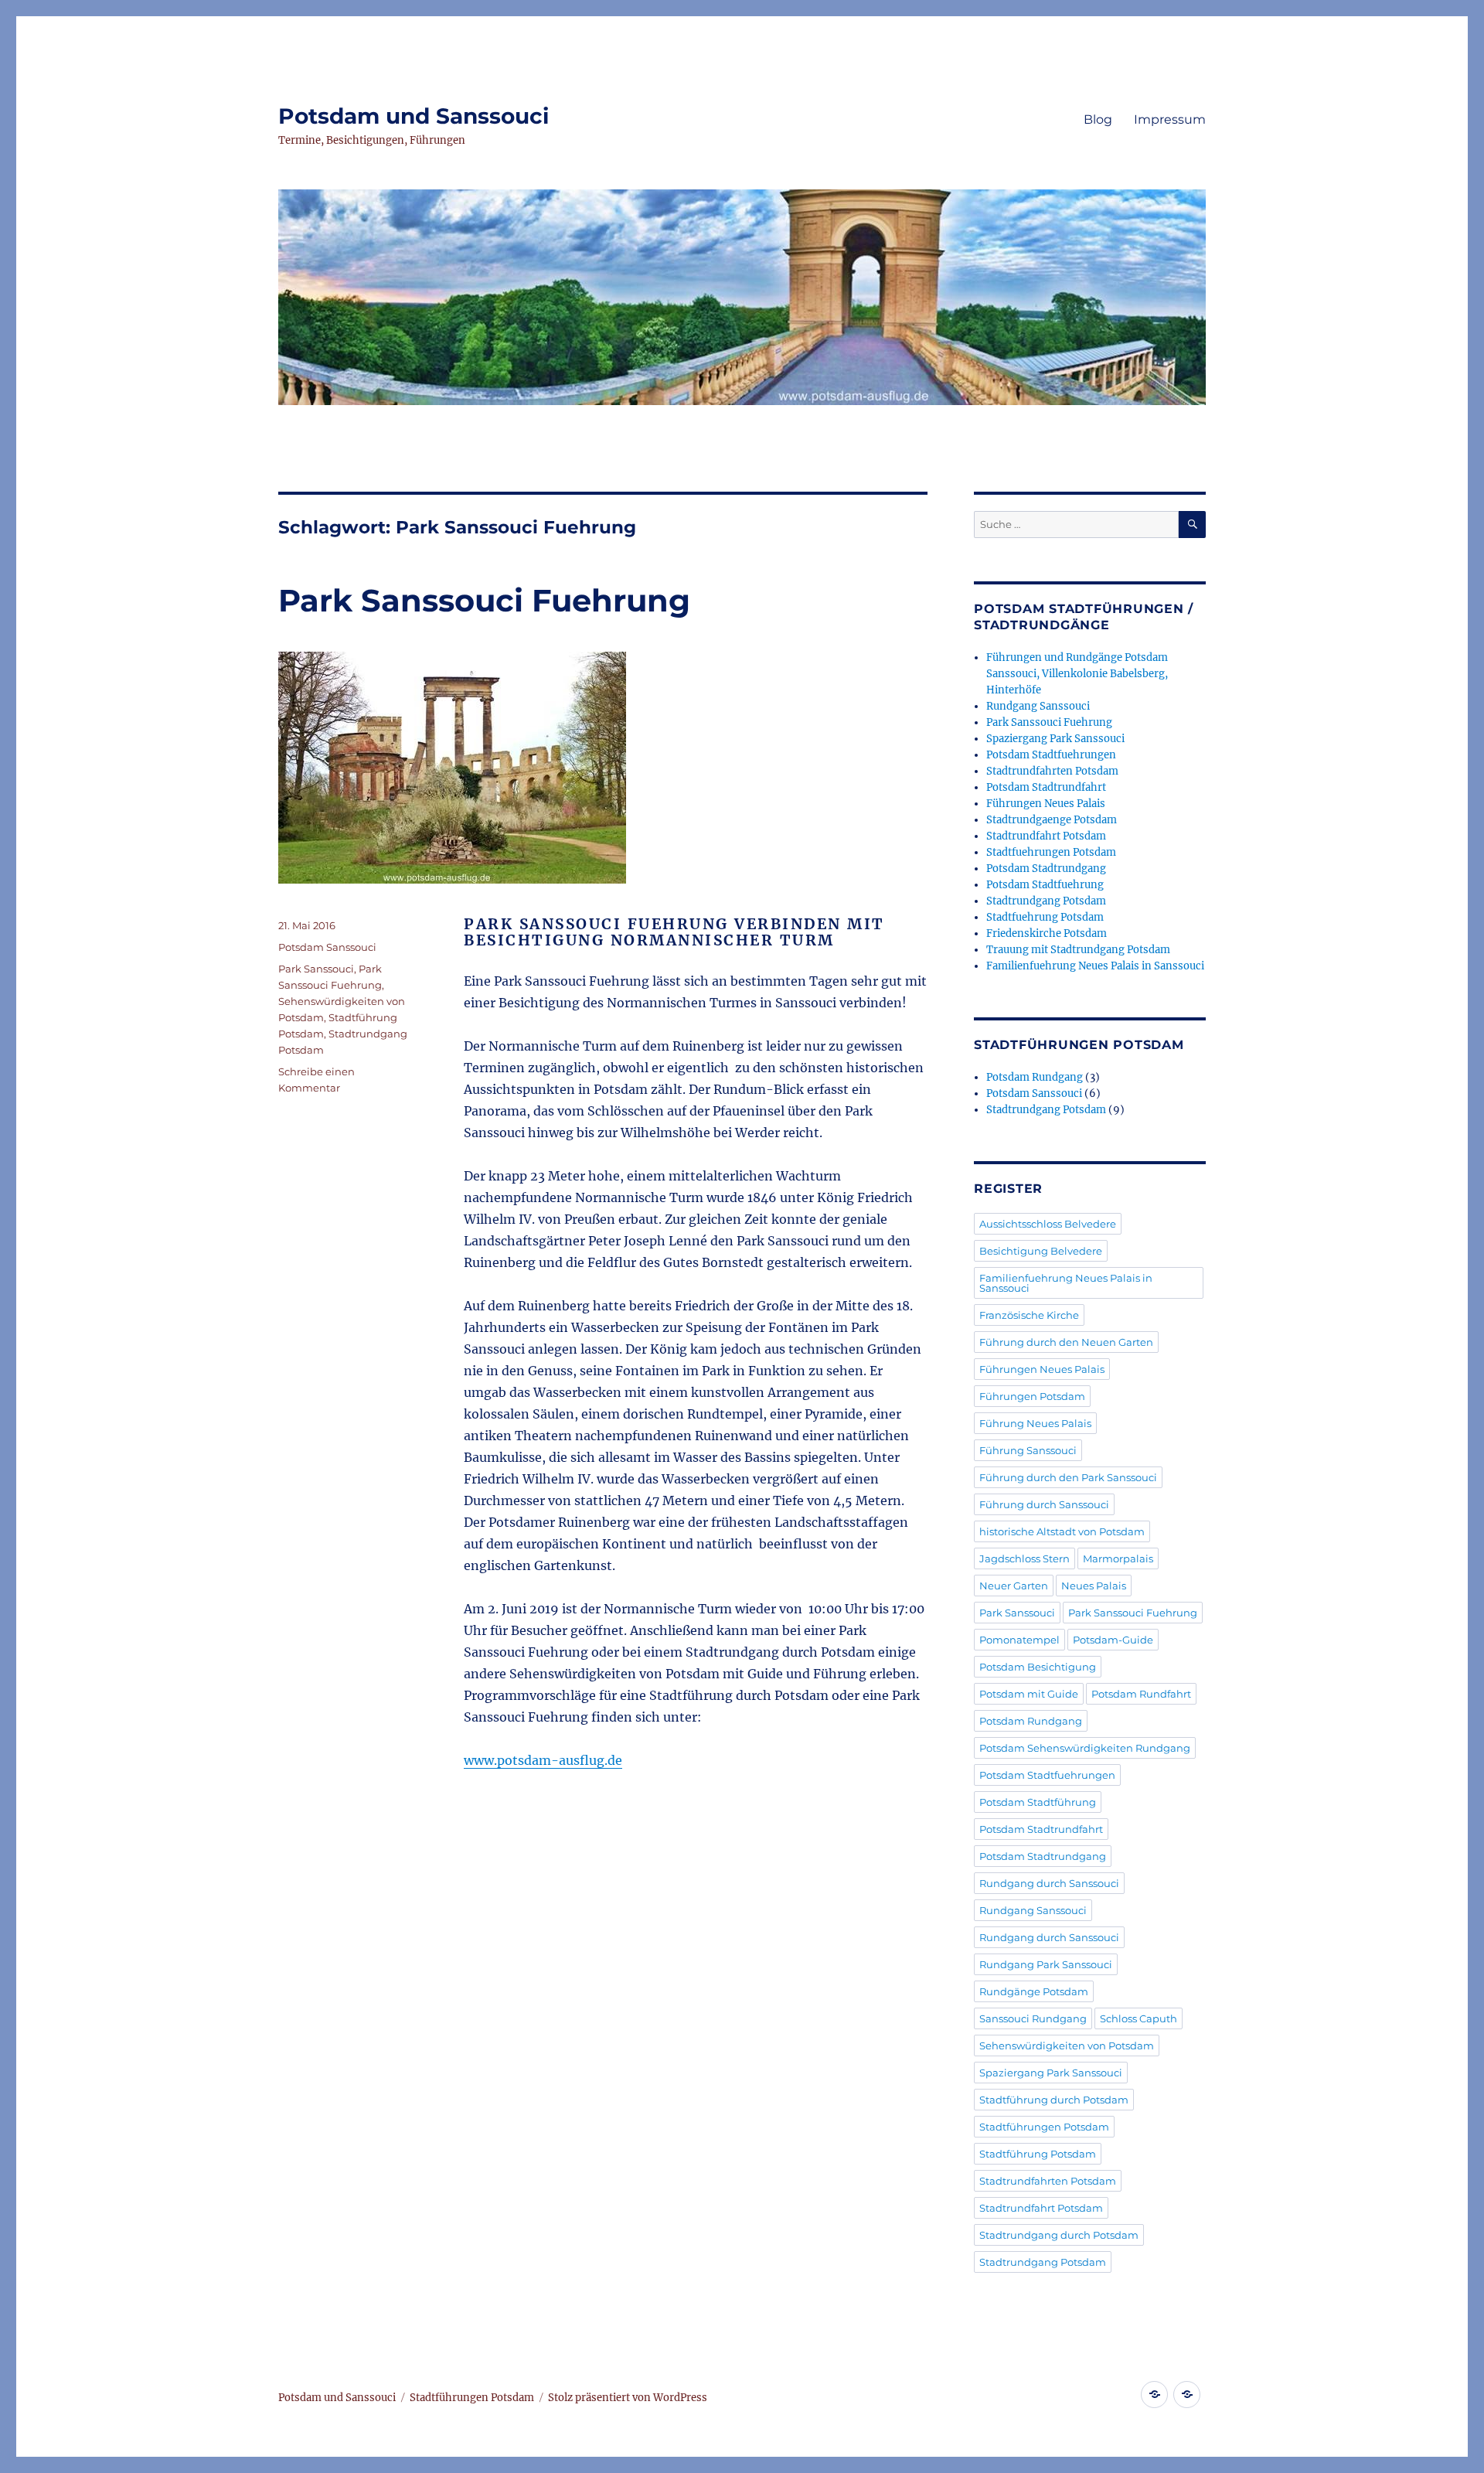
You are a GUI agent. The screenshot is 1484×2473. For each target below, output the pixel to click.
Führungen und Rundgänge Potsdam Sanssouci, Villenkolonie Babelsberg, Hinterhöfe (1077, 674)
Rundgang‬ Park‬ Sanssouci (1046, 1964)
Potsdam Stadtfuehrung (1045, 885)
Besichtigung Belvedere (1041, 1251)
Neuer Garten (1014, 1586)
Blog (1098, 119)
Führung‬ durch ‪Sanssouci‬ (1044, 1504)
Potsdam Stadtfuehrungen (1051, 755)
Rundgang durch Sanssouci (1049, 1883)
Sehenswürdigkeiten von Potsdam (1067, 2046)
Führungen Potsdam (1032, 1396)
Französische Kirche (1029, 1315)
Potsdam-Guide (1113, 1640)
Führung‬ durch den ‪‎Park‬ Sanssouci (1068, 1477)
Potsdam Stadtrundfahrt (1046, 787)
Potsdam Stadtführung (1038, 1802)
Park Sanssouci (316, 969)
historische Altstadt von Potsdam (1062, 1531)
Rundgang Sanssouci (1038, 706)
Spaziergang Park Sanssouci (1055, 739)
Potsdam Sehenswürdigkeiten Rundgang (1085, 1748)
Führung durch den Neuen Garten (1066, 1342)
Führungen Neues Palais (1046, 804)
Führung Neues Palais (1035, 1423)
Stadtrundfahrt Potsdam (1046, 836)
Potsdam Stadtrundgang (1046, 869)
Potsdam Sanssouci (327, 947)
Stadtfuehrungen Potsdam (1051, 852)
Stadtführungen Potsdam (1044, 2127)
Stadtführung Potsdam (1038, 2154)
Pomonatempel (1019, 1640)
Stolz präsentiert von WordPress (628, 2398)
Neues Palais (1094, 1586)
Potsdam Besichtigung (1038, 1667)
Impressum (1170, 119)
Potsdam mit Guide (1029, 1694)
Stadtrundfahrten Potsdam (1052, 771)
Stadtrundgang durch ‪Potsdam (1059, 2235)
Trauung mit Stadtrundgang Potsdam (1078, 950)
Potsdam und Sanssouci (414, 116)
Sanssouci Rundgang (1033, 2018)
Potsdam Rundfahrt (1141, 1694)
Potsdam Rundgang (1035, 1077)
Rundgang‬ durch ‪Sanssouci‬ (1049, 1937)
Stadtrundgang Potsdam (1046, 901)
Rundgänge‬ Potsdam (1034, 1991)
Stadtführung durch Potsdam (1054, 2100)
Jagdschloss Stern (1025, 1558)
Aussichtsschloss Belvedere (1048, 1224)
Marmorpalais (1118, 1558)
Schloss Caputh (1139, 2018)
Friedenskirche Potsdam (1047, 933)
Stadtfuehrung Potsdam (1045, 917)
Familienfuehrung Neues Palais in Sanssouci (1095, 966)
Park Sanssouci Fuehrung (484, 600)
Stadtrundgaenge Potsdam (1052, 820)
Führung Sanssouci (1028, 1450)
